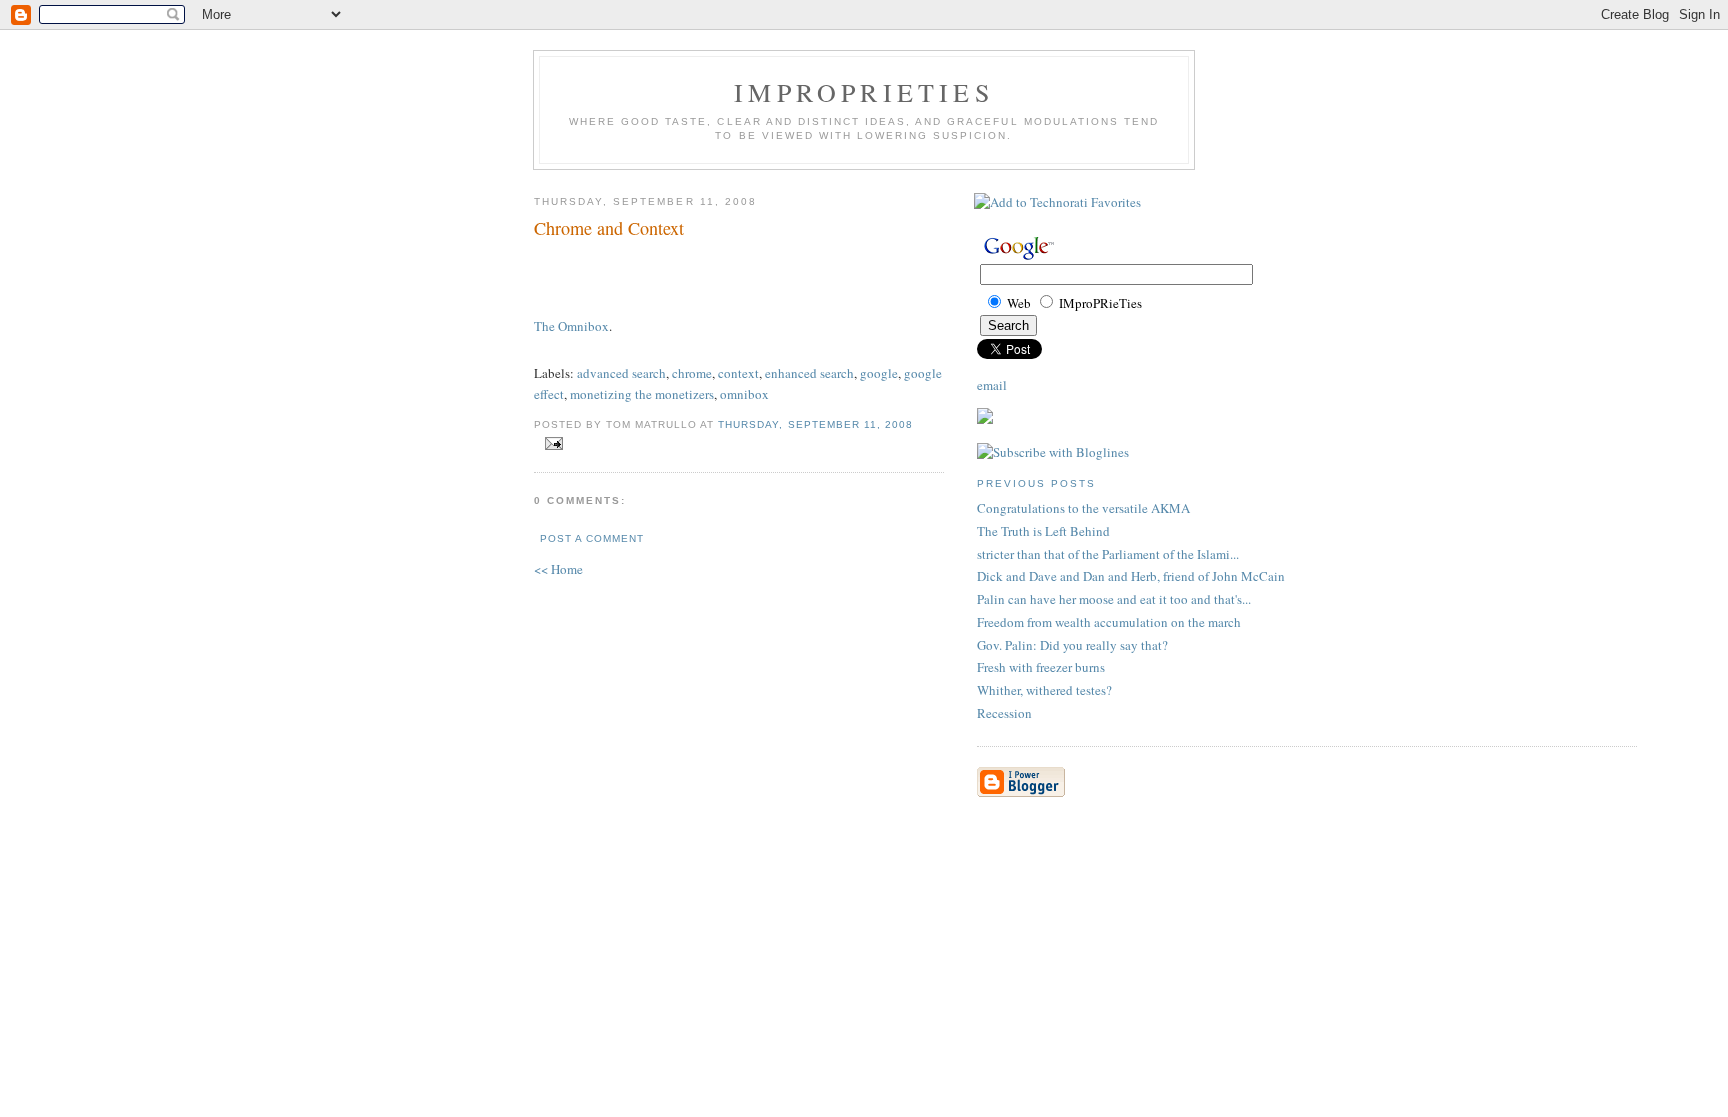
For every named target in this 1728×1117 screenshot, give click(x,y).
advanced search (621, 373)
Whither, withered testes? (1044, 690)
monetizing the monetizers (642, 394)
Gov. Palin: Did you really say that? (1072, 645)
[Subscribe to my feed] (985, 419)
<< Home (558, 569)
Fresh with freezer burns (1041, 667)
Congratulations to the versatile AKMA (1083, 508)
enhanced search (809, 373)
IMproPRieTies (864, 92)
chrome (692, 373)
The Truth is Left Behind (1043, 531)
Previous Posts (1036, 483)
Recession (1004, 713)
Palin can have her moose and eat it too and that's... (1114, 599)
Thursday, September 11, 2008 (815, 424)
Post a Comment (592, 538)
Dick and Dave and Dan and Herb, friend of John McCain (1131, 576)
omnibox (744, 394)
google (879, 373)
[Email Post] (550, 444)
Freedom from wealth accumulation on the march (1109, 622)
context (738, 373)
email (992, 385)
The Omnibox (571, 326)
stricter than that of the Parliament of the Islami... (1108, 554)
